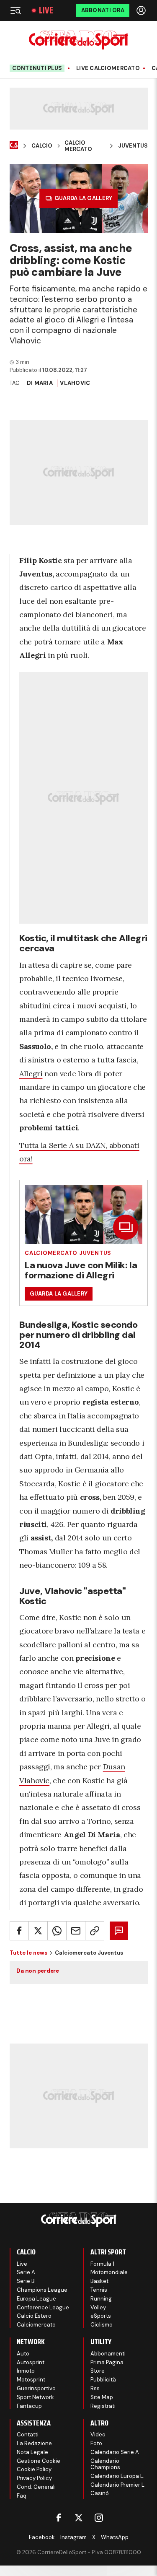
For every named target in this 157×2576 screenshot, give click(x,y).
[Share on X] (38, 1931)
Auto (23, 2354)
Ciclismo (102, 2325)
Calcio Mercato (78, 146)
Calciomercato (36, 2325)
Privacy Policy (34, 2478)
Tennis (99, 2290)
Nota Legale (32, 2452)
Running (101, 2299)
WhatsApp (115, 2537)
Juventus (133, 146)
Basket (99, 2281)
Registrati (103, 2406)
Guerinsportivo (36, 2388)
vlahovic (75, 383)
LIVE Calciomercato (108, 68)
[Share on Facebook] (19, 1931)
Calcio (42, 146)
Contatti (28, 2434)
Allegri (31, 1074)
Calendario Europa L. (117, 2476)
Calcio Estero (34, 2316)
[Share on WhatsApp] (57, 1931)
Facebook (42, 2537)
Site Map (102, 2397)
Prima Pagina (107, 2362)
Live (46, 10)
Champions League (42, 2290)
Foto (96, 2443)
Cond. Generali (36, 2487)
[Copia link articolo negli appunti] (95, 1931)
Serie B (26, 2281)
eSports (101, 2316)
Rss (95, 2388)
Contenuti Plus (37, 68)
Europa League (36, 2299)
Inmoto (26, 2371)
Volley (98, 2307)
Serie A (26, 2272)
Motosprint (31, 2380)
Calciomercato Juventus (68, 1253)
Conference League (43, 2307)
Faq (22, 2496)
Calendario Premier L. (118, 2485)
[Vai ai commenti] (119, 1931)
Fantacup (29, 2406)
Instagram (73, 2537)
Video (98, 2434)
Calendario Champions (105, 2464)
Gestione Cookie (39, 2461)
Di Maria (40, 383)
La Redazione (34, 2443)
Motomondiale (109, 2272)
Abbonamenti (108, 2354)
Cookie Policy (34, 2469)
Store (98, 2371)
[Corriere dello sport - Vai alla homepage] (78, 40)
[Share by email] (76, 1931)
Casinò (100, 2493)
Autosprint (31, 2362)
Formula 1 (102, 2264)
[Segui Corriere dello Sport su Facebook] (59, 2518)
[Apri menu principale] (15, 10)
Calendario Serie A (115, 2452)
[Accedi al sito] (142, 10)
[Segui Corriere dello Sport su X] (79, 2518)
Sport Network (35, 2397)
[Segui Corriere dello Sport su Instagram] (99, 2518)
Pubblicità (103, 2380)
